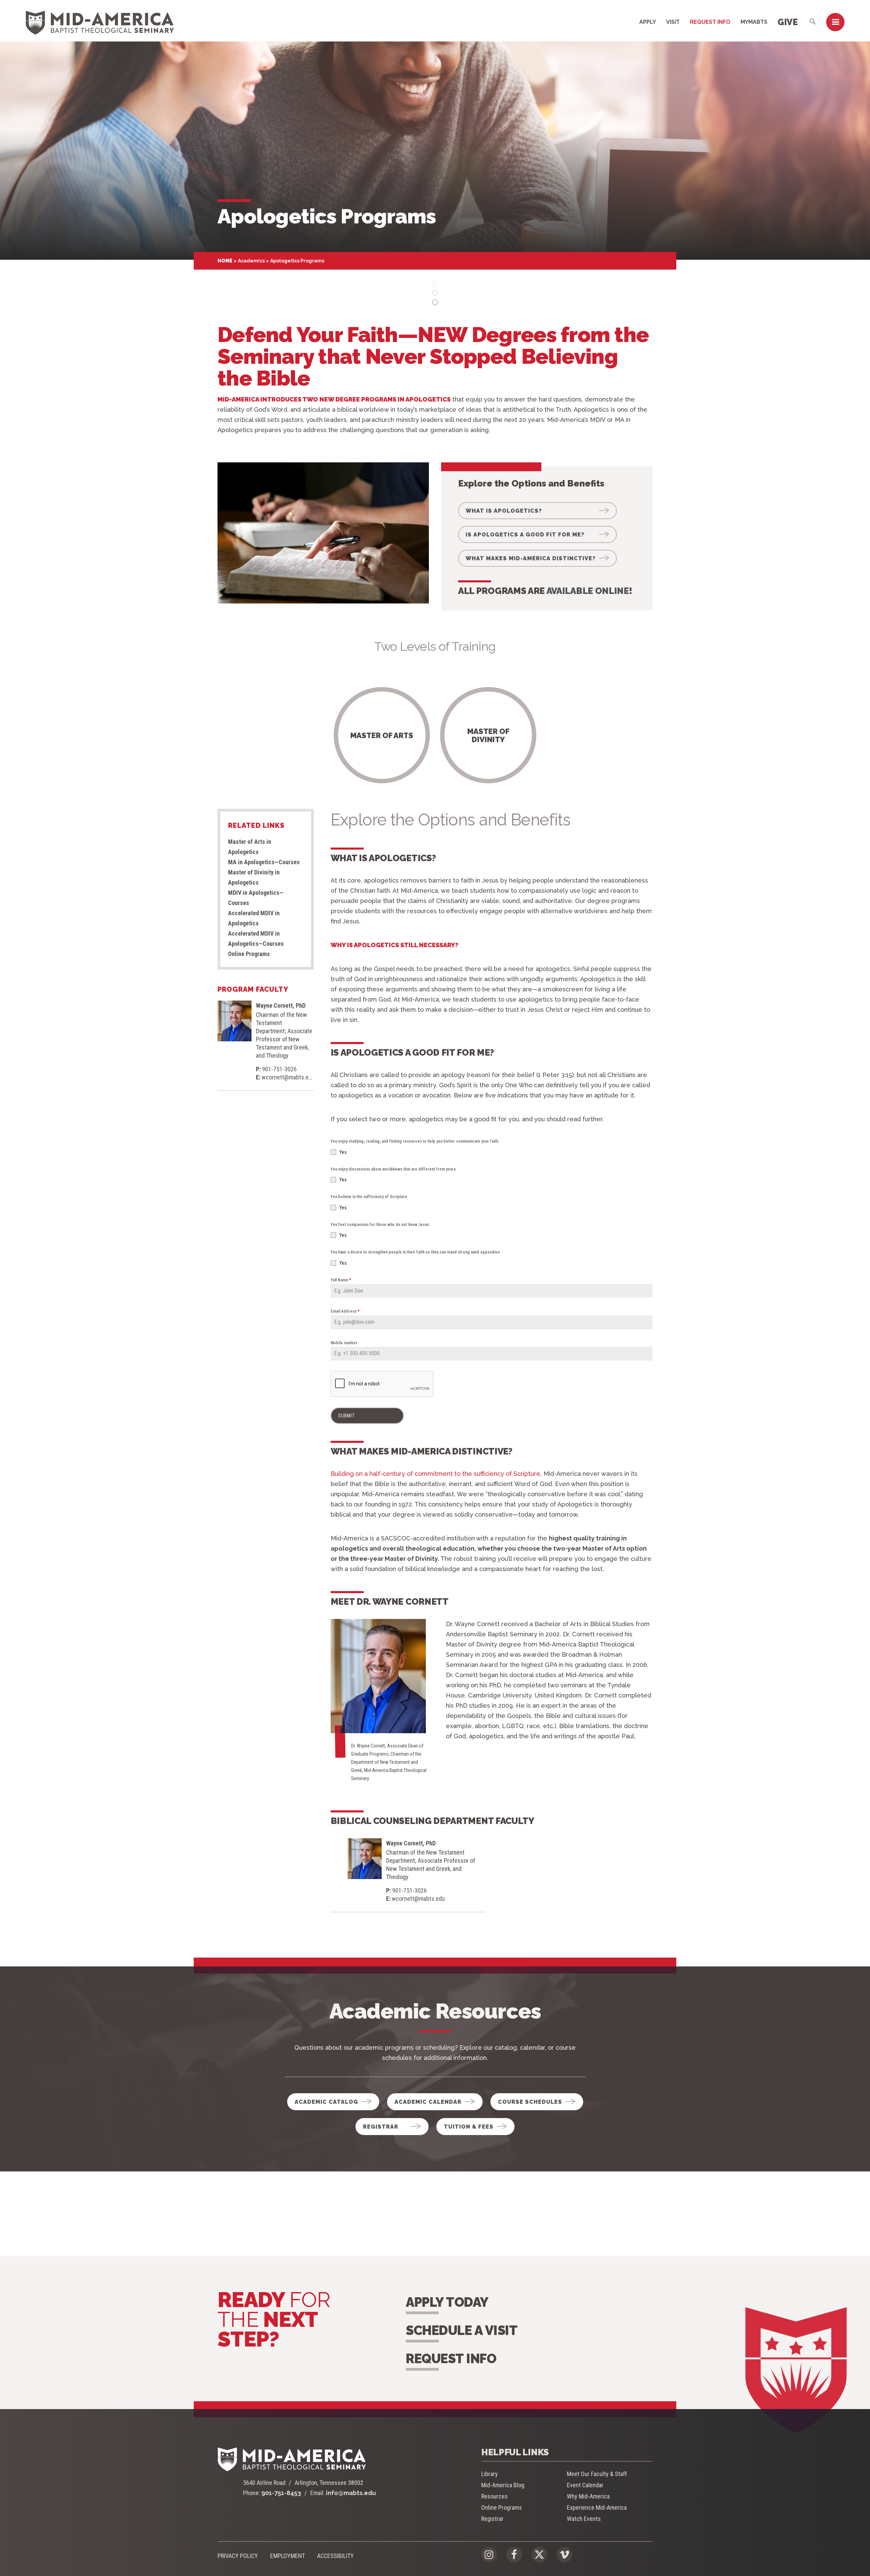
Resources (494, 2496)
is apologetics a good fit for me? (525, 535)
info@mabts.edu (351, 2493)
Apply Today (447, 2302)
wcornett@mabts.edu (288, 1077)
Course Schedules (530, 2102)
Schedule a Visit (462, 2330)
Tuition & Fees (469, 2127)
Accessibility (335, 2556)
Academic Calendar (428, 2102)
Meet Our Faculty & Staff (597, 2474)
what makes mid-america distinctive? (531, 558)
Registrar (381, 2127)
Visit (673, 22)
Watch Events (584, 2519)
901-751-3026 (279, 1069)
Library (490, 2474)
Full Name (341, 1280)
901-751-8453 (281, 2493)
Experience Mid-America (597, 2507)
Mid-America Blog (503, 2485)
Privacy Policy (238, 2556)
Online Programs (249, 954)
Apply (648, 22)
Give (788, 22)
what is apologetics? (504, 511)
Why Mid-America (588, 2496)
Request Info (710, 22)
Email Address (345, 1311)
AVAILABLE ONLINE (588, 591)
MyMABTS (754, 22)
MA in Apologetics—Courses (264, 862)
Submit (346, 1416)
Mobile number (344, 1343)
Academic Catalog (326, 2102)
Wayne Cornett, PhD (281, 1005)
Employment (288, 2556)
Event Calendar (585, 2485)
